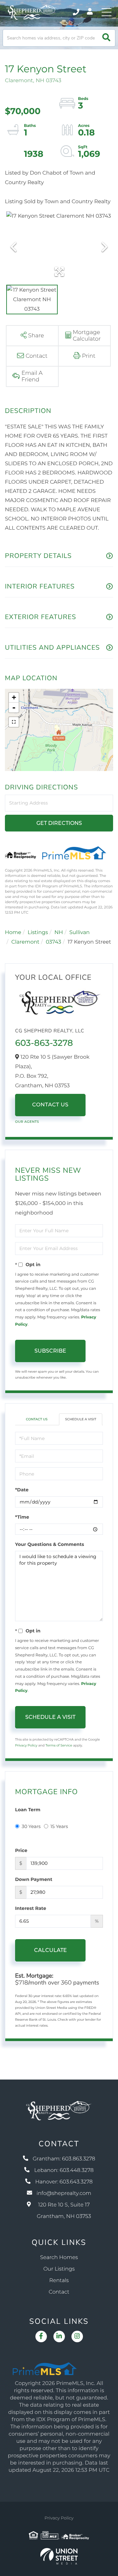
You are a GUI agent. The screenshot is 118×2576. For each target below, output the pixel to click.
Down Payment (34, 1879)
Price (21, 1850)
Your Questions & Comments (49, 1544)
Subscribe (50, 1351)
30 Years (31, 1826)
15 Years (59, 1826)
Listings (38, 933)
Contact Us (50, 1105)
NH (59, 933)
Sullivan (79, 933)
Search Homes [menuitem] (59, 2258)
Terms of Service (59, 1745)
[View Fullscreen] (14, 722)
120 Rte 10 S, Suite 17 (64, 2211)
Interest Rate (31, 1908)
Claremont (26, 942)
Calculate (50, 1950)
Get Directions (59, 823)
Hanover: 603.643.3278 (64, 2182)
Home (13, 933)
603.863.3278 (77, 12)
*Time (22, 1517)
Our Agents (27, 1122)
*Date (22, 1490)
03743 (54, 942)
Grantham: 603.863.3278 (64, 2159)
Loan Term (28, 1810)
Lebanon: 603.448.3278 (64, 2170)
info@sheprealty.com (64, 2193)
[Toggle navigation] (107, 12)
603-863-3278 (44, 1043)
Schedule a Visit (80, 1419)
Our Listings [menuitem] (59, 2269)
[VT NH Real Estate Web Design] (59, 2556)
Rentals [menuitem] (59, 2281)
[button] (106, 38)
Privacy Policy (26, 1745)
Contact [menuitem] (59, 2292)
